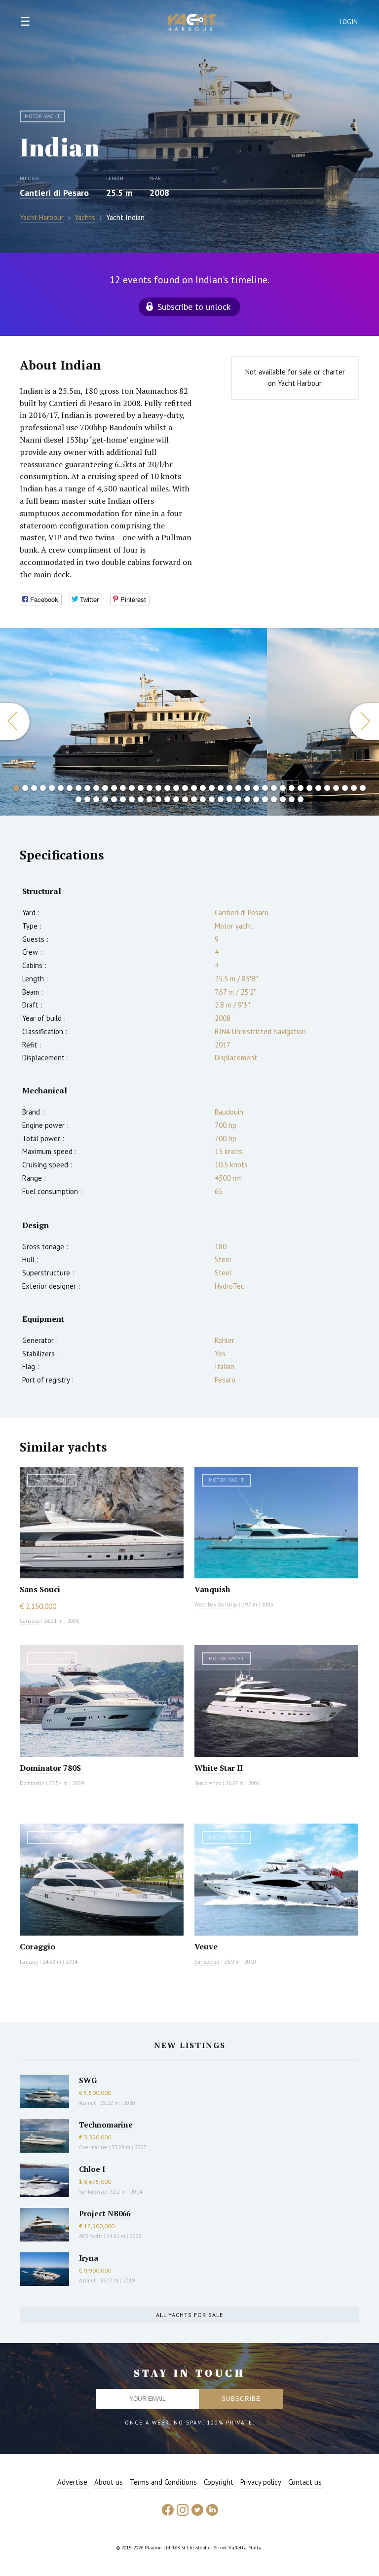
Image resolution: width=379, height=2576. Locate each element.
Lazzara (29, 1962)
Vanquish (212, 1589)
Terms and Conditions (163, 2482)
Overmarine (94, 2147)
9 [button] (87, 788)
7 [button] (70, 788)
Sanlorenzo (208, 1783)
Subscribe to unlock (194, 307)
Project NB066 (105, 2213)
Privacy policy (261, 2482)
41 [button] (78, 799)
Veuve (206, 1946)
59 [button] (238, 799)
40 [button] (363, 788)
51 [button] (167, 799)
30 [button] (274, 788)
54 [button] (194, 799)
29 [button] (265, 788)
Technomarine (106, 2125)
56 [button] (212, 799)
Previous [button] (15, 722)
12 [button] (114, 788)
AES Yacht (91, 2236)
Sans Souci (40, 1589)
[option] (133, 722)
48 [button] (141, 799)
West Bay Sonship (216, 1605)
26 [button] (238, 788)
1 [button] (16, 788)
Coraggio (38, 1946)
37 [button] (336, 788)
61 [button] (256, 799)
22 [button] (203, 788)
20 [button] (185, 788)
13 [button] (123, 788)
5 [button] (52, 788)
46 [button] (123, 799)
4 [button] (43, 788)
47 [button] (132, 799)
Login (349, 22)
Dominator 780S (50, 1768)
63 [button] (274, 799)
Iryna (89, 2258)
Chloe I (92, 2169)
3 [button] (34, 788)
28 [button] (256, 788)
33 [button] (301, 788)
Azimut (87, 2103)
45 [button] (114, 799)
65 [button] (292, 799)
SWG (88, 2080)
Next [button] (364, 722)
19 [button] (176, 788)
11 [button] (105, 788)
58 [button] (229, 799)
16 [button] (150, 788)
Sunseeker (207, 1962)
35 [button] (318, 788)
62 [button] (265, 799)
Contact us (305, 2482)
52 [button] (176, 799)
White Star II (219, 1768)
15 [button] (141, 788)
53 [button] (185, 799)
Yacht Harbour (192, 24)
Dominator (32, 1783)
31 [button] (283, 788)
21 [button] (194, 788)
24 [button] (221, 788)
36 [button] (327, 788)
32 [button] (292, 788)
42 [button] (87, 799)
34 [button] (309, 788)
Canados (30, 1621)
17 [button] (158, 788)
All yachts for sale (189, 2315)
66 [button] (301, 799)
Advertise (72, 2482)
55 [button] (203, 799)
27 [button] (247, 788)
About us (109, 2482)
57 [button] (221, 799)
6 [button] (61, 788)
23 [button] (212, 788)
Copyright (219, 2482)
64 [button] (283, 799)
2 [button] (25, 788)
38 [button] (345, 788)
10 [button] (96, 788)
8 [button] (78, 788)
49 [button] (150, 799)
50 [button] (158, 799)
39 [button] (354, 788)
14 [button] (132, 788)
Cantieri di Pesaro (54, 193)
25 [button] (229, 788)
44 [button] (105, 799)
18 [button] (167, 788)
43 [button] (96, 799)
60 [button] (247, 799)
